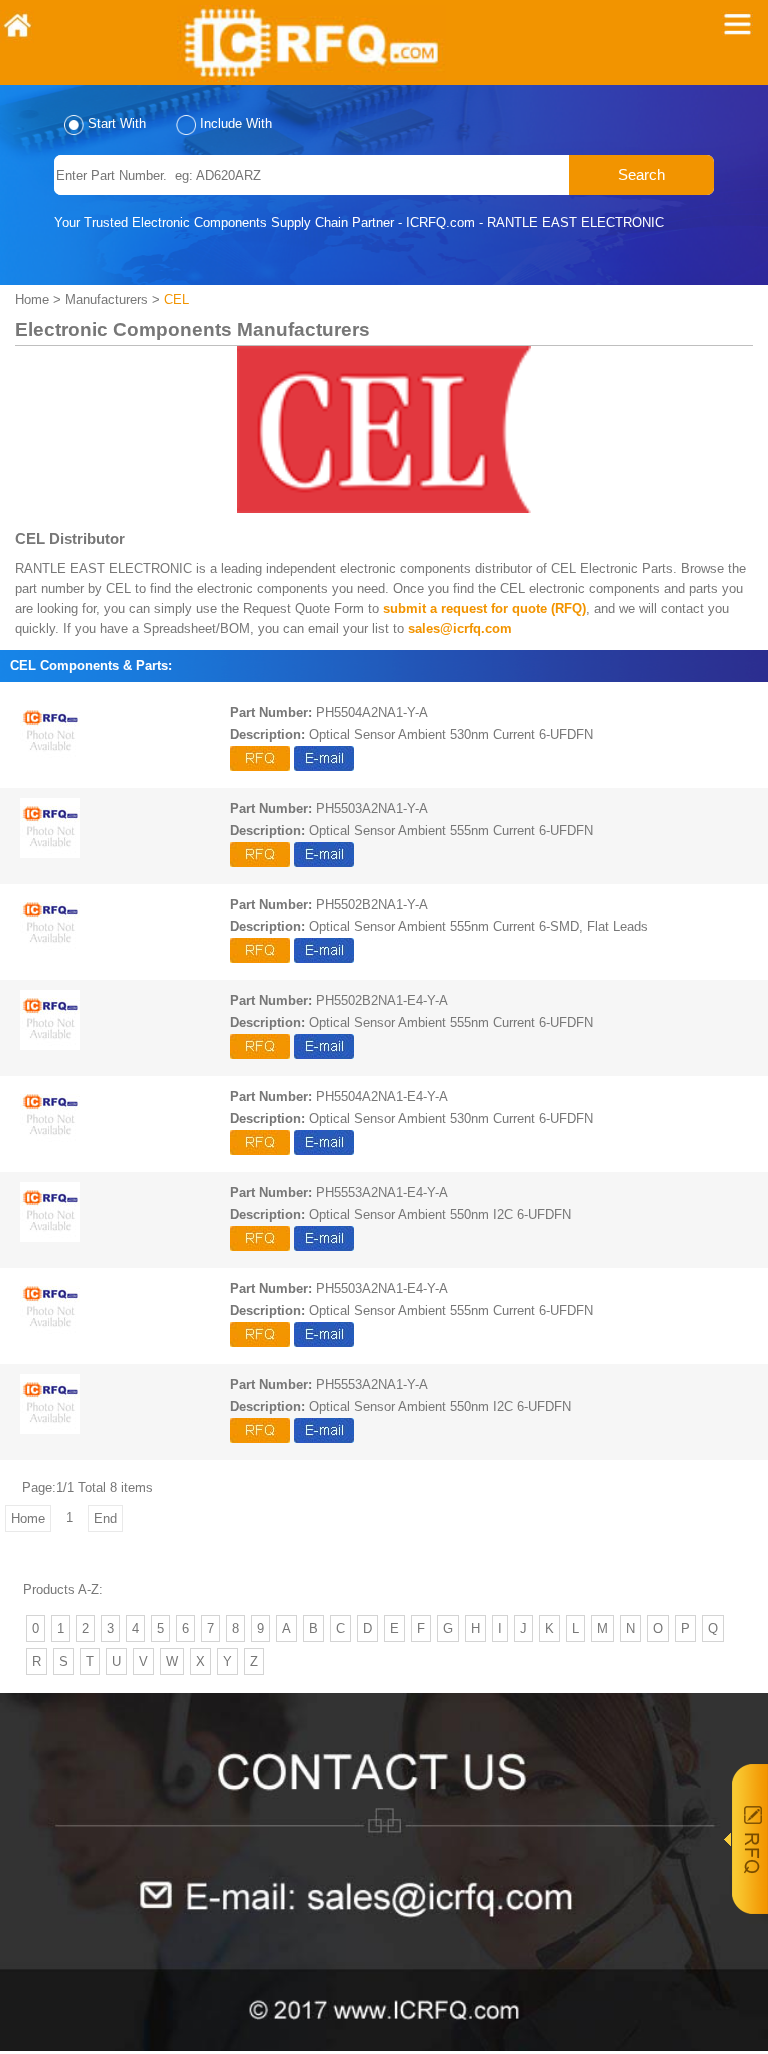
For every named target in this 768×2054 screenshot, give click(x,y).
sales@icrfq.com (460, 628)
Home (32, 299)
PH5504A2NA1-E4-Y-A (382, 1096)
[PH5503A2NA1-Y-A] (50, 853)
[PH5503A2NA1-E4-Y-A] (50, 1333)
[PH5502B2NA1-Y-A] (50, 949)
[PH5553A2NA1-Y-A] (50, 1429)
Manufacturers (106, 299)
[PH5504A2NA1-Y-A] (50, 757)
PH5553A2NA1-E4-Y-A (382, 1192)
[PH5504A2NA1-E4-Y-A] (50, 1141)
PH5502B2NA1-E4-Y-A (382, 1000)
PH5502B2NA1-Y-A (372, 904)
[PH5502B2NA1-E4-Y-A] (50, 1045)
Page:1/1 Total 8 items (87, 1487)
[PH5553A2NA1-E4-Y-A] (50, 1237)
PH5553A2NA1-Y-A (372, 1384)
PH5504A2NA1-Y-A (372, 712)
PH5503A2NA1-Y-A (372, 808)
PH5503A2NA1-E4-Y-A (382, 1288)
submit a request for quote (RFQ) (484, 608)
